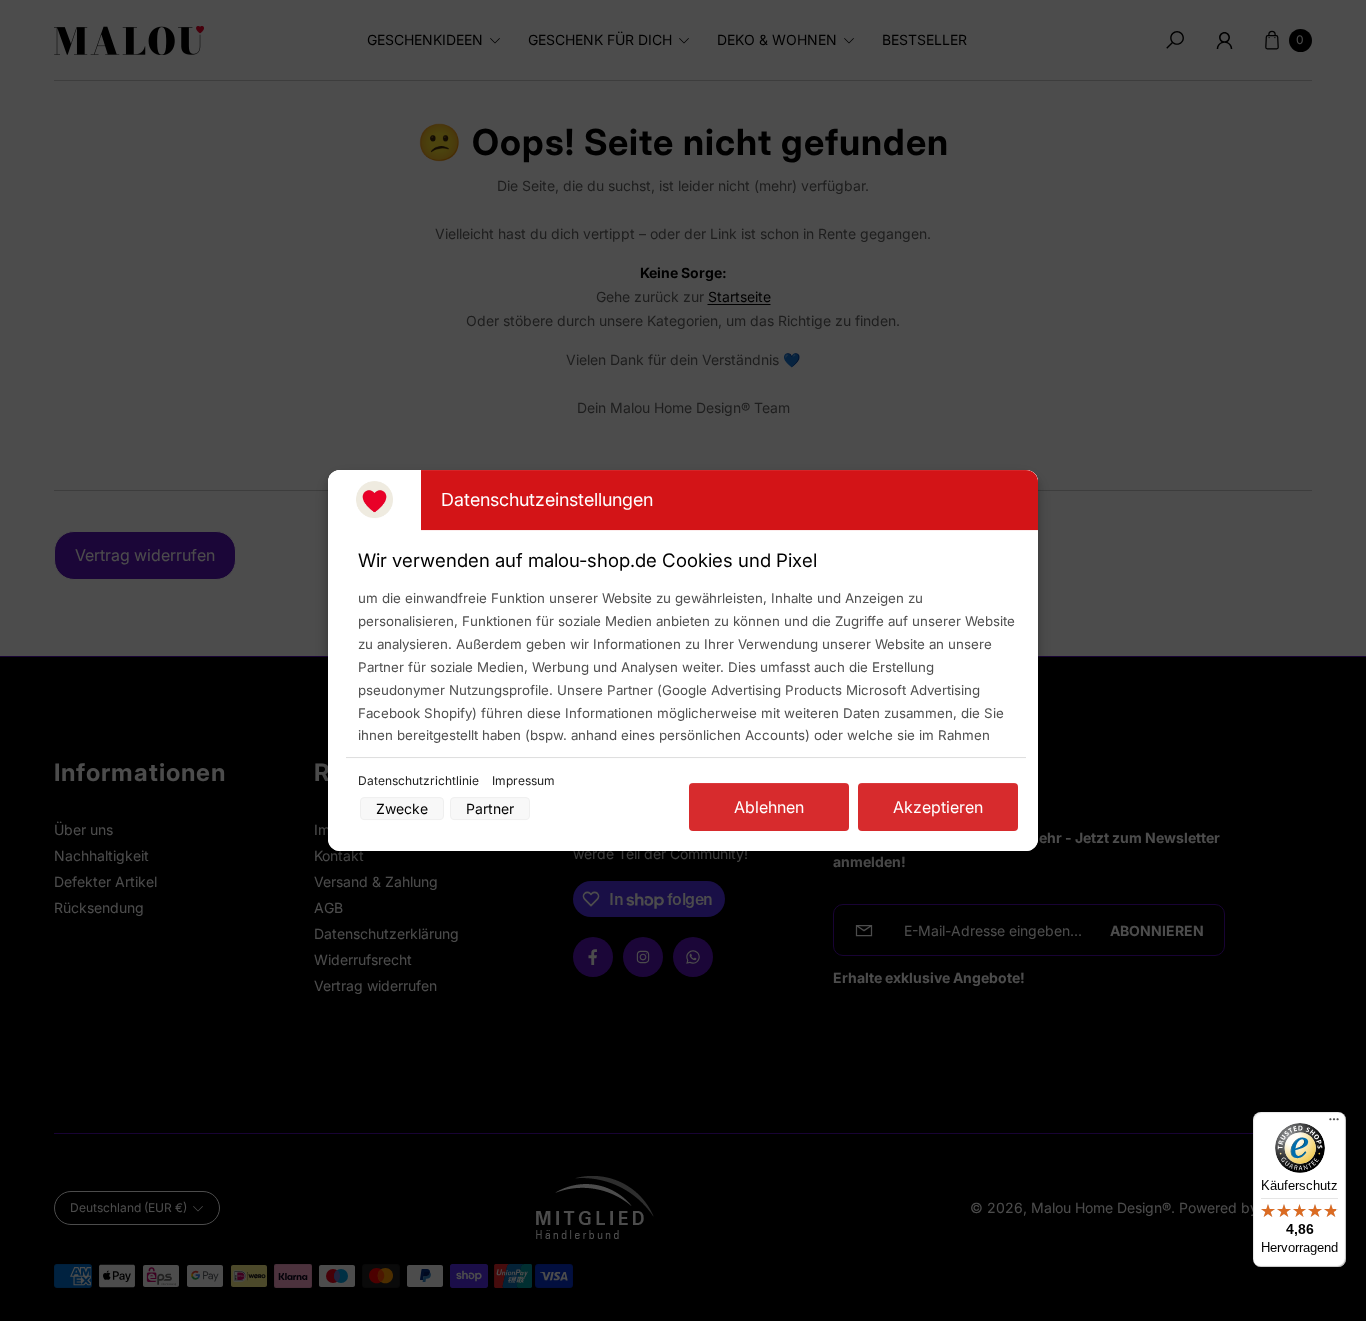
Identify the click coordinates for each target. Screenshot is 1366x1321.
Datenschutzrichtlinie (420, 780)
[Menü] (1334, 1124)
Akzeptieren (938, 807)
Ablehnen (769, 807)
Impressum (523, 780)
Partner (490, 808)
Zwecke (402, 808)
